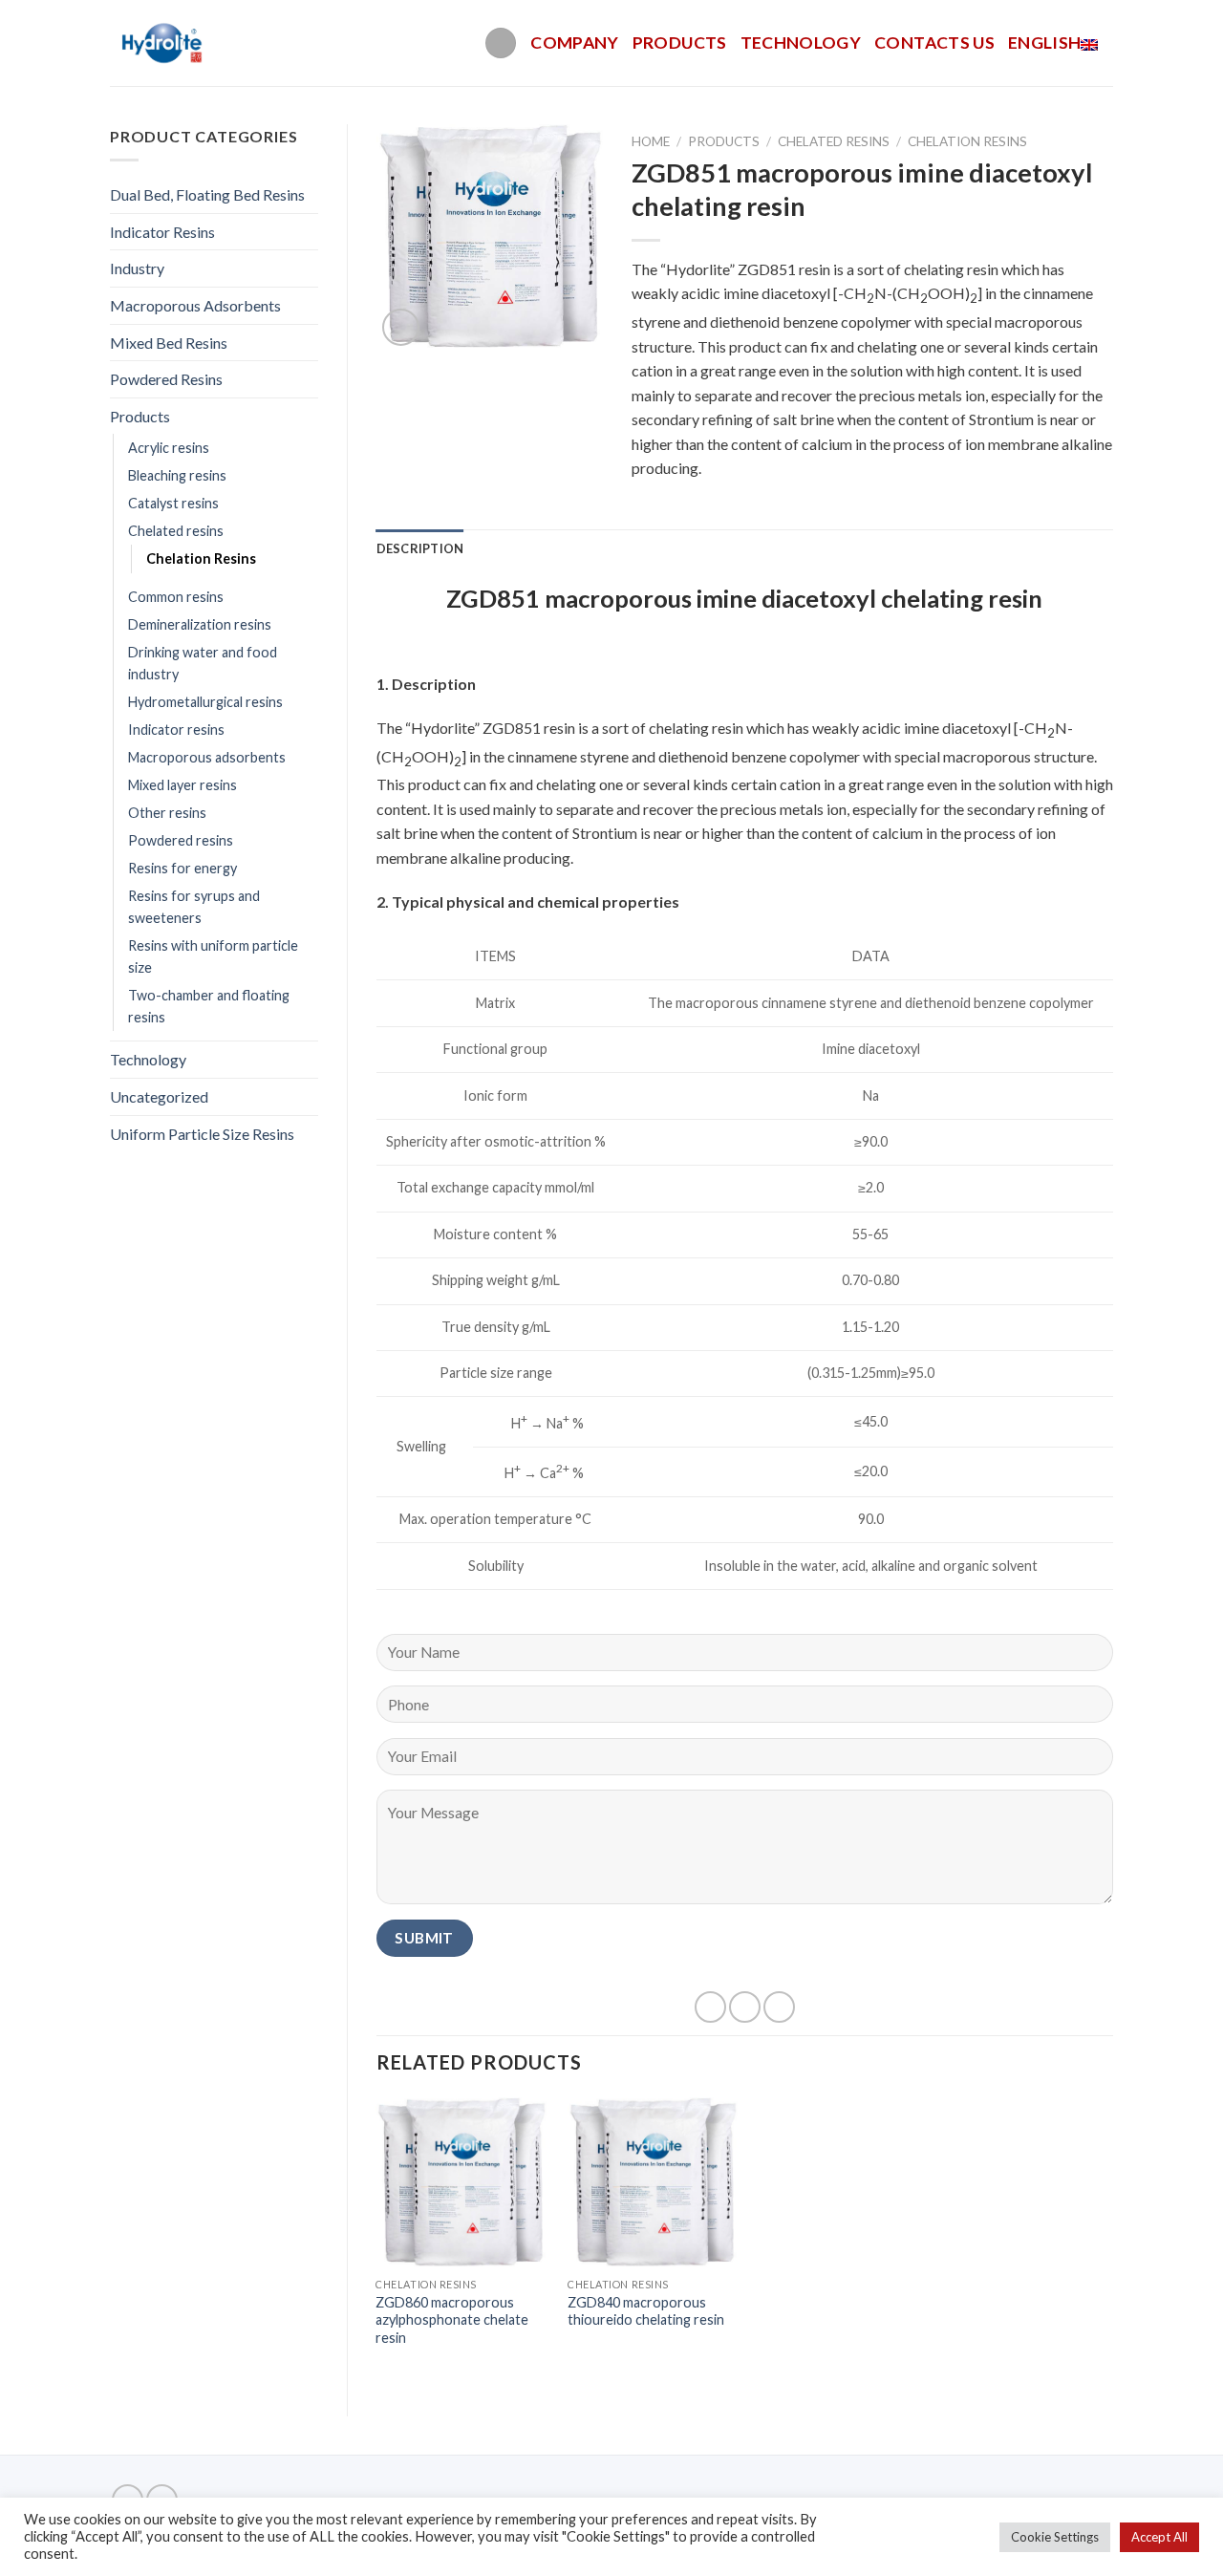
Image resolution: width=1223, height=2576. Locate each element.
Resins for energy (182, 868)
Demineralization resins (200, 624)
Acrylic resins (169, 448)
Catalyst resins (173, 503)
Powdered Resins (166, 379)
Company (574, 43)
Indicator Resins (162, 232)
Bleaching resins (177, 475)
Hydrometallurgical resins (205, 702)
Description (420, 548)
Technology (801, 43)
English (1044, 43)
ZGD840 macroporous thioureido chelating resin (646, 2311)
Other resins (167, 813)
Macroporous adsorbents (207, 757)
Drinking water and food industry (203, 663)
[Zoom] (401, 327)
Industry (137, 268)
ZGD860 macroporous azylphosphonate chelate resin (452, 2320)
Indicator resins (176, 730)
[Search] (501, 43)
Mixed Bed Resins (169, 343)
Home (651, 141)
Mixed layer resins (182, 785)
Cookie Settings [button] (1055, 2537)
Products (680, 43)
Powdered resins (181, 840)
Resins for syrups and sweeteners (194, 907)
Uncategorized (159, 1096)
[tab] (420, 548)
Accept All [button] (1159, 2537)
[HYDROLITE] (164, 43)
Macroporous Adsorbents (195, 305)
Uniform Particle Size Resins (202, 1134)
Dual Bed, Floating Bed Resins (207, 194)
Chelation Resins (201, 558)
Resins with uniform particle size (213, 956)
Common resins (176, 597)
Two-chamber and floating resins (209, 1006)
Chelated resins (176, 531)
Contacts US (934, 43)
